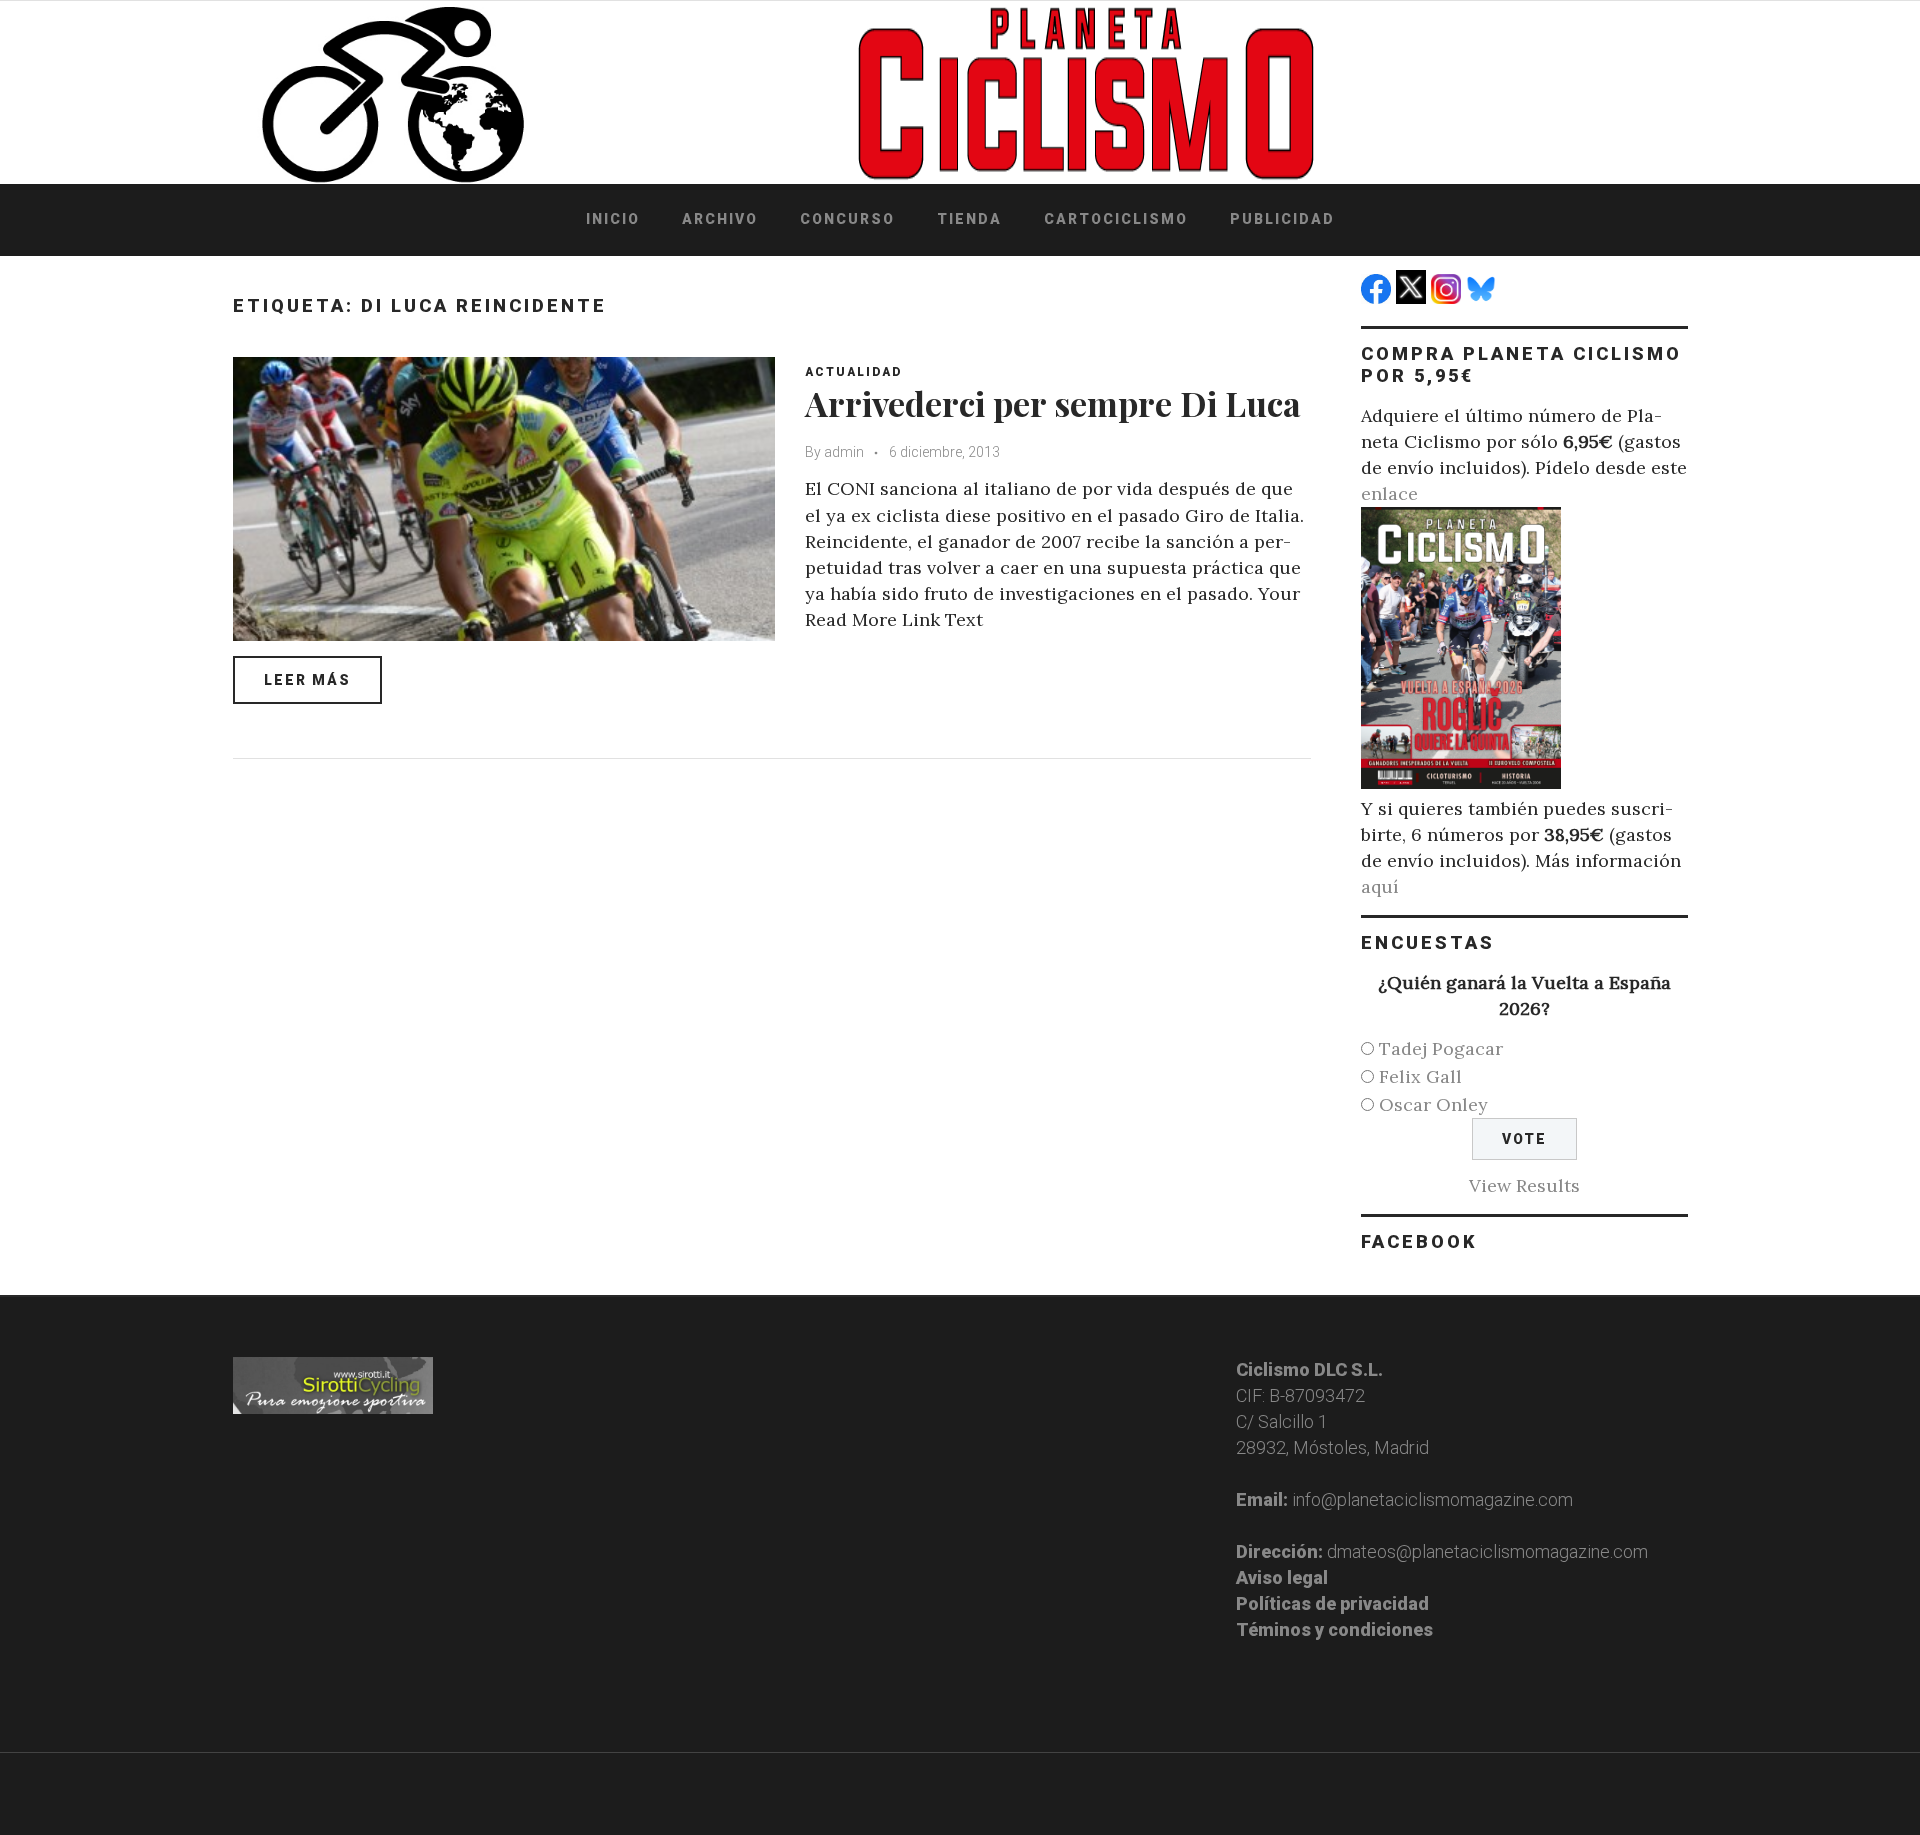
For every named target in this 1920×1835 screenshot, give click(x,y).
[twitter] (1413, 297)
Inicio (613, 219)
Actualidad (853, 372)
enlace (1389, 493)
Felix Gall (1420, 1076)
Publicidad (1282, 219)
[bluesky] (1483, 297)
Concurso (847, 219)
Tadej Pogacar (1441, 1048)
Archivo (720, 219)
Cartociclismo (1116, 219)
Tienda (969, 219)
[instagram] (1448, 297)
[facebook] (1378, 297)
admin (844, 452)
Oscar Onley (1433, 1104)
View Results (1524, 1185)
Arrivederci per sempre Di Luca (1053, 403)
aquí (1380, 886)
